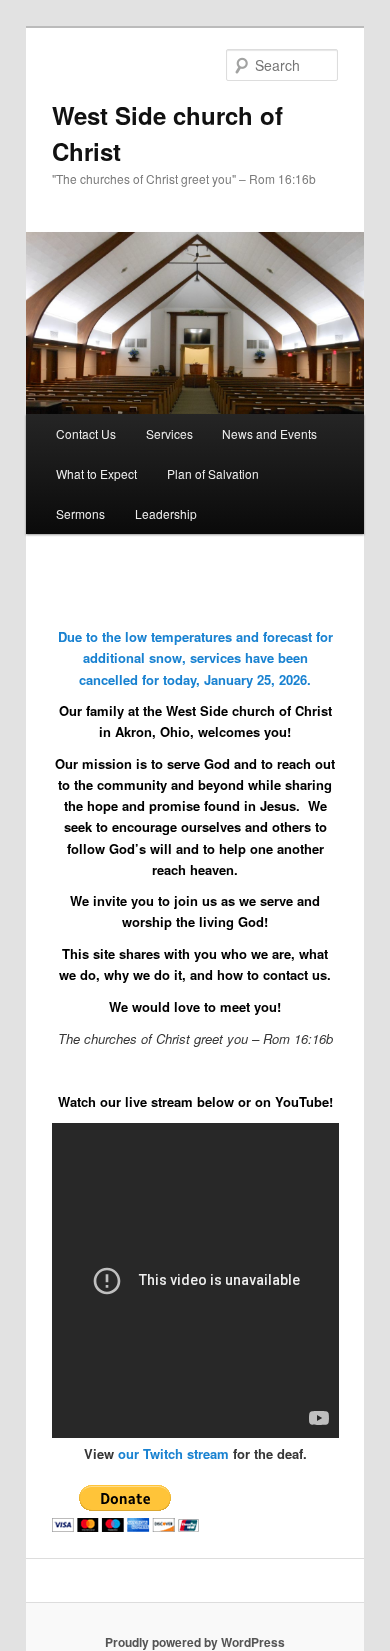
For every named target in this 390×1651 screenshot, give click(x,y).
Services (169, 433)
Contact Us (86, 433)
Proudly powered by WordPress (195, 1642)
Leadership (166, 513)
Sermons (80, 513)
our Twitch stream (173, 1453)
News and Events (269, 433)
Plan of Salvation (213, 473)
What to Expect (96, 473)
